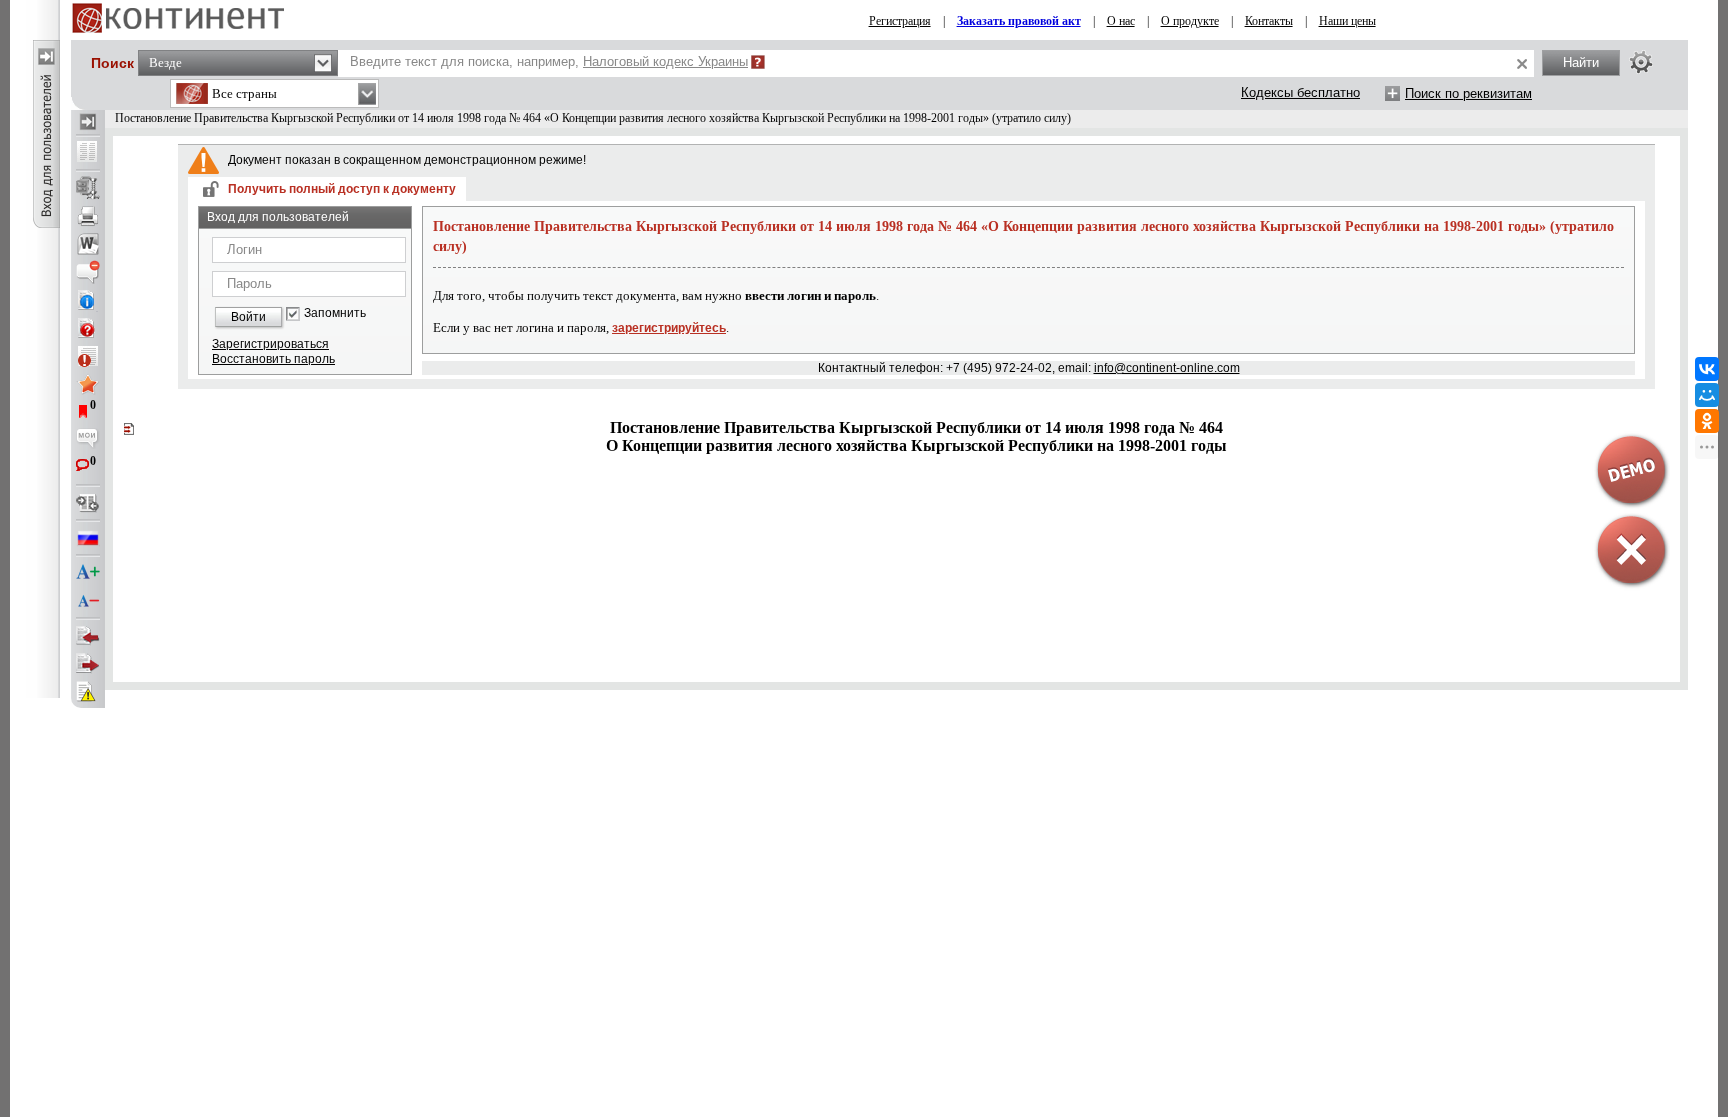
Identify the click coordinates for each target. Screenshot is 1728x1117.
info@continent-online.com (1167, 368)
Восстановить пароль (273, 359)
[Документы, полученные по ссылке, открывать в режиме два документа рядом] (88, 153)
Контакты (1269, 21)
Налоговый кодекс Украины (665, 61)
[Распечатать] (88, 216)
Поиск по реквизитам (1468, 93)
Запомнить (335, 313)
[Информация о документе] (88, 300)
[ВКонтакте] (1707, 369)
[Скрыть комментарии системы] (88, 272)
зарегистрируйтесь (669, 328)
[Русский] (88, 538)
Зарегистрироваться (270, 344)
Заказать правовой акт (1019, 21)
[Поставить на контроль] (88, 356)
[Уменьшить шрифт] (88, 601)
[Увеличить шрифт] (88, 573)
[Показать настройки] (1641, 62)
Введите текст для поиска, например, (549, 61)
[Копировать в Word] (88, 244)
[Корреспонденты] (88, 636)
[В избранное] (88, 384)
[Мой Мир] (1707, 395)
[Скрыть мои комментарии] (88, 440)
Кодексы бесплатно (1300, 92)
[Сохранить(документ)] (88, 188)
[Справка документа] (88, 328)
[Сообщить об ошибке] (88, 692)
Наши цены (1347, 21)
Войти (248, 317)
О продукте (1190, 21)
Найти (1581, 62)
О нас (1121, 21)
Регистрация (900, 21)
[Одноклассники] (1707, 421)
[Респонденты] (88, 664)
